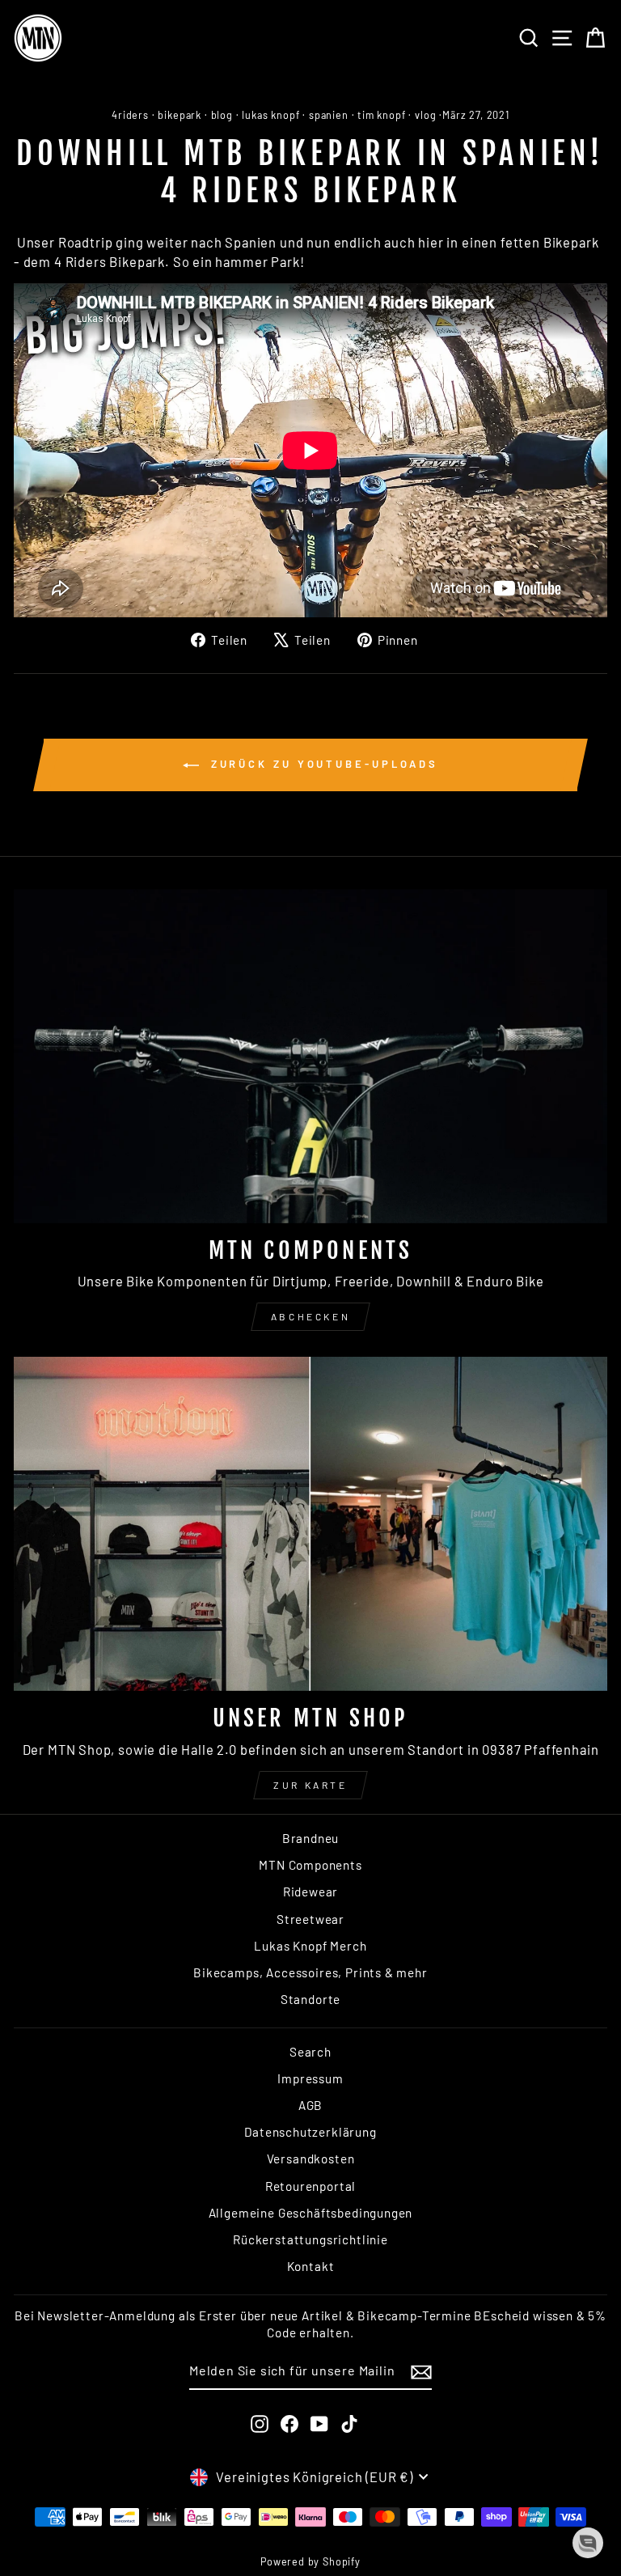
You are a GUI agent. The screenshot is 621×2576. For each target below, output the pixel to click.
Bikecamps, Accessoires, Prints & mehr (310, 1972)
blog (222, 115)
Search (310, 2052)
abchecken (310, 1316)
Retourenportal (311, 2186)
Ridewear (311, 1892)
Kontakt (311, 2266)
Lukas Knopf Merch (310, 1946)
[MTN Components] (310, 1056)
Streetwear (310, 1919)
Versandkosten (311, 2159)
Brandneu (311, 1838)
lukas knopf (270, 115)
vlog (425, 115)
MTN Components (310, 1865)
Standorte (310, 1999)
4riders (130, 115)
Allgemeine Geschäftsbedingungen (311, 2213)
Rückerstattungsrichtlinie (310, 2239)
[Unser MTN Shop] (310, 1524)
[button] (588, 2543)
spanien (329, 115)
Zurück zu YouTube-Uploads (322, 764)
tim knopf (381, 115)
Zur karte (310, 1785)
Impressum (310, 2078)
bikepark (180, 115)
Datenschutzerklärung (310, 2132)
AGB (310, 2105)
